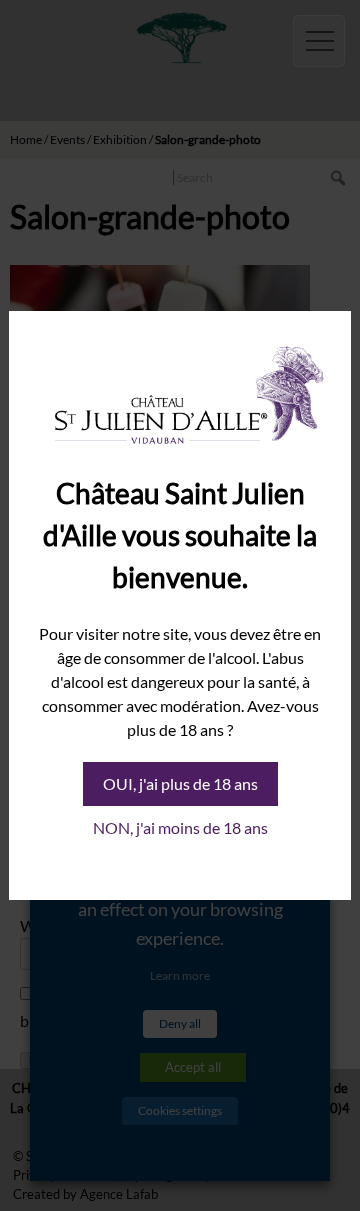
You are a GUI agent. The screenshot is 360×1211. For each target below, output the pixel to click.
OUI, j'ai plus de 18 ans (180, 783)
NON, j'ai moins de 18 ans (180, 827)
